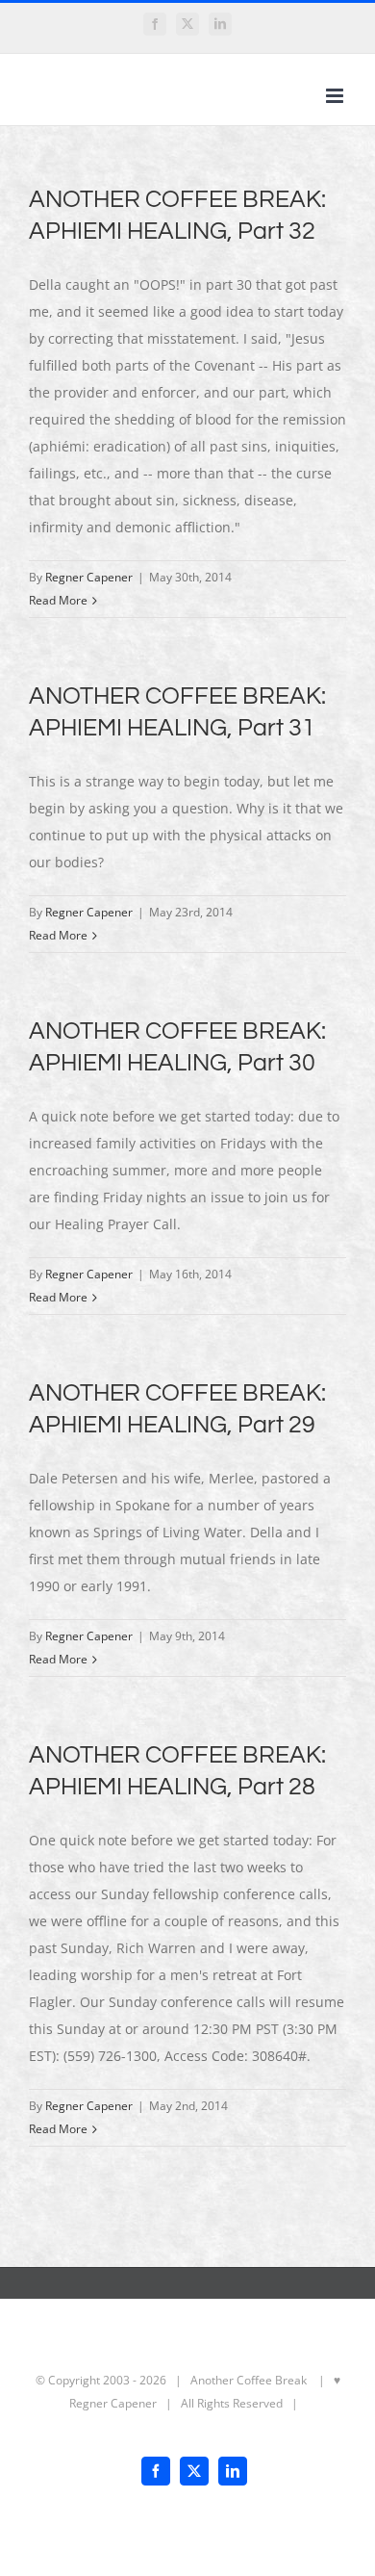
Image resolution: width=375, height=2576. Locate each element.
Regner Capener (89, 577)
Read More (58, 600)
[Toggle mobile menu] (336, 96)
